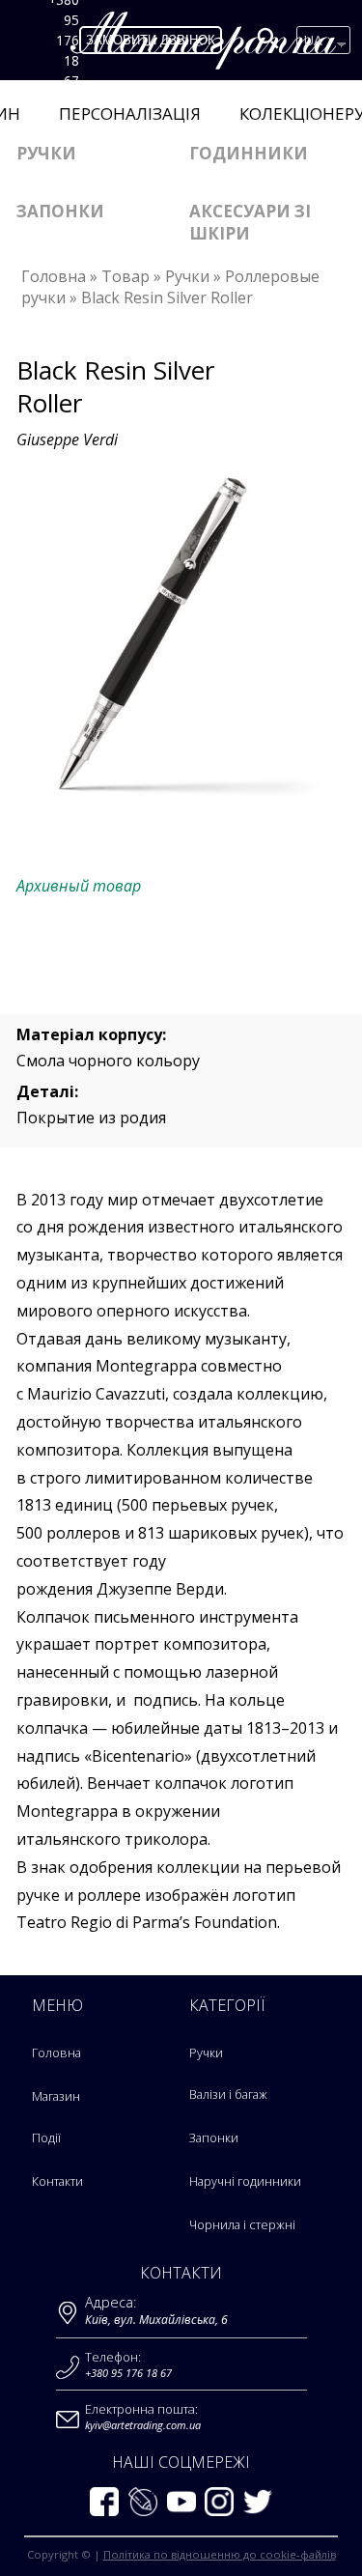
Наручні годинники (245, 2181)
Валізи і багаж (228, 2095)
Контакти (57, 2181)
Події (46, 2138)
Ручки (46, 153)
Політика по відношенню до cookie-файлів (220, 2554)
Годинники (249, 153)
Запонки (60, 211)
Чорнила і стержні (242, 2225)
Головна (56, 2053)
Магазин (56, 2096)
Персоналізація (130, 113)
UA (313, 40)
